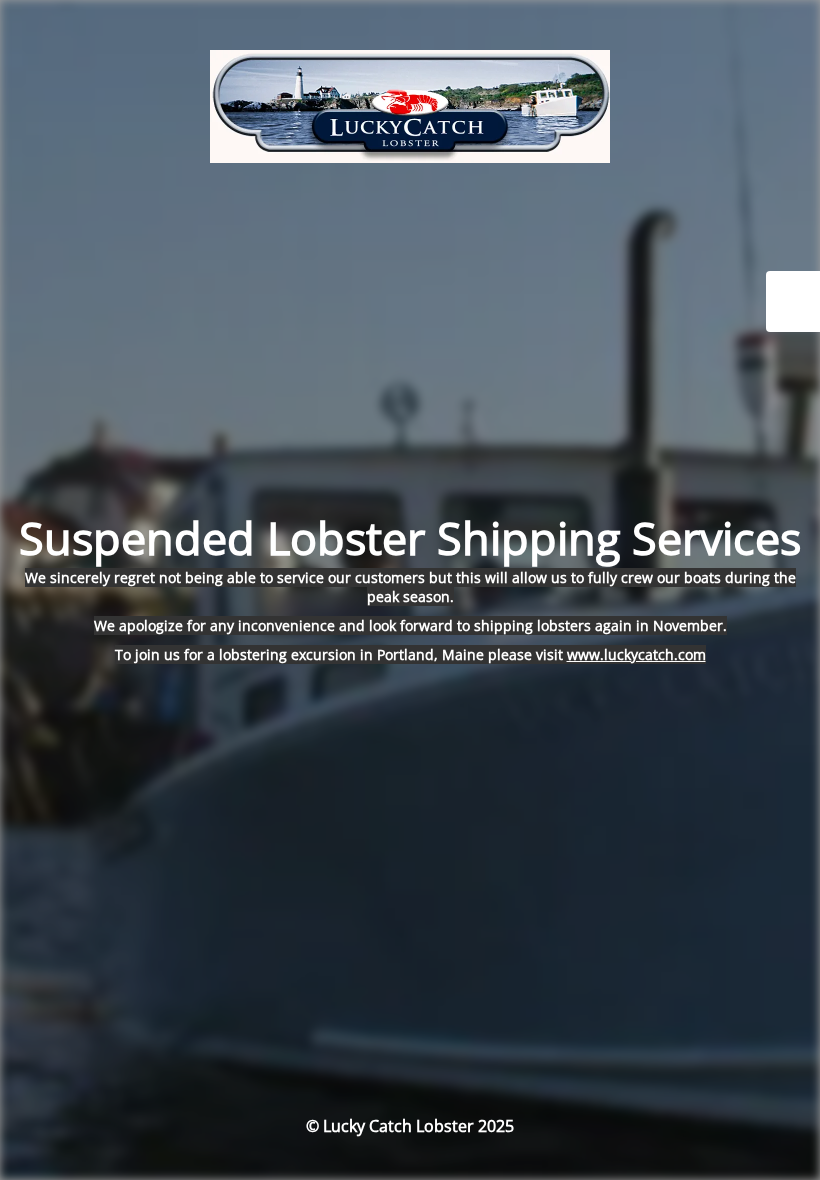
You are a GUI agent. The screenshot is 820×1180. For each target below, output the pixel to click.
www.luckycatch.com (636, 654)
